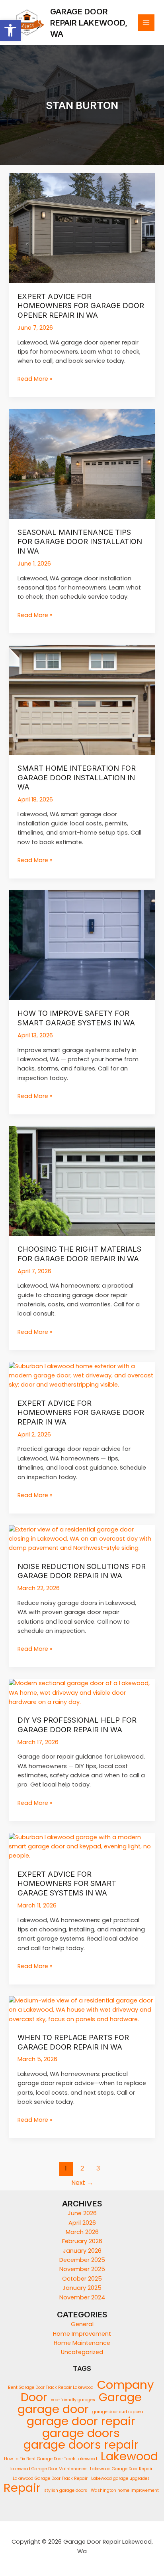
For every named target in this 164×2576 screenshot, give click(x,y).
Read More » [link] (35, 379)
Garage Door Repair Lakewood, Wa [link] (89, 23)
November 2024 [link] (82, 2297)
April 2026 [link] (82, 2223)
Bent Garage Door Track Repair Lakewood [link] (51, 2387)
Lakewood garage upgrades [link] (120, 2478)
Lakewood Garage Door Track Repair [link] (50, 2478)
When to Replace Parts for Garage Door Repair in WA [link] (73, 2042)
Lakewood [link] (129, 2456)
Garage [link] (120, 2397)
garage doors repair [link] (81, 2444)
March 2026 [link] (82, 2232)
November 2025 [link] (82, 2269)
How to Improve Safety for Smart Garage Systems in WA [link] (76, 1018)
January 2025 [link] (82, 2288)
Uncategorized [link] (82, 2352)
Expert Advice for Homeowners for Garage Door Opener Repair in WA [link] (81, 306)
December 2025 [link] (82, 2260)
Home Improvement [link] (82, 2334)
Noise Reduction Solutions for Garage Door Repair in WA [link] (82, 1571)
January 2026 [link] (82, 2251)
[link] (10, 30)
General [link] (82, 2324)
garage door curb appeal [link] (118, 2412)
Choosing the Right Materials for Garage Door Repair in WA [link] (79, 1254)
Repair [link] (22, 2488)
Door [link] (34, 2397)
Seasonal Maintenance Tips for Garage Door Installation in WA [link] (80, 541)
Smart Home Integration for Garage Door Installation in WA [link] (77, 777)
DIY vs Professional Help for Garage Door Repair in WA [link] (77, 1725)
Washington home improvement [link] (125, 2490)
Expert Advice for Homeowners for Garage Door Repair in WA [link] (81, 1412)
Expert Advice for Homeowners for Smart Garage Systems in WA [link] (67, 1883)
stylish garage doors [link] (66, 2490)
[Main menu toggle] (146, 23)
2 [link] (82, 2168)
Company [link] (126, 2385)
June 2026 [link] (82, 2213)
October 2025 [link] (82, 2279)
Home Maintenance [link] (82, 2343)
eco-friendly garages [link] (73, 2400)
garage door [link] (53, 2409)
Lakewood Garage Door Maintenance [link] (48, 2469)
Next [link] (82, 2183)
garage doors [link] (81, 2433)
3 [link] (98, 2168)
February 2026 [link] (82, 2241)
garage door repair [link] (81, 2421)
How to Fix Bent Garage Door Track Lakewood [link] (51, 2459)
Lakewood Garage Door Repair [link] (121, 2469)
